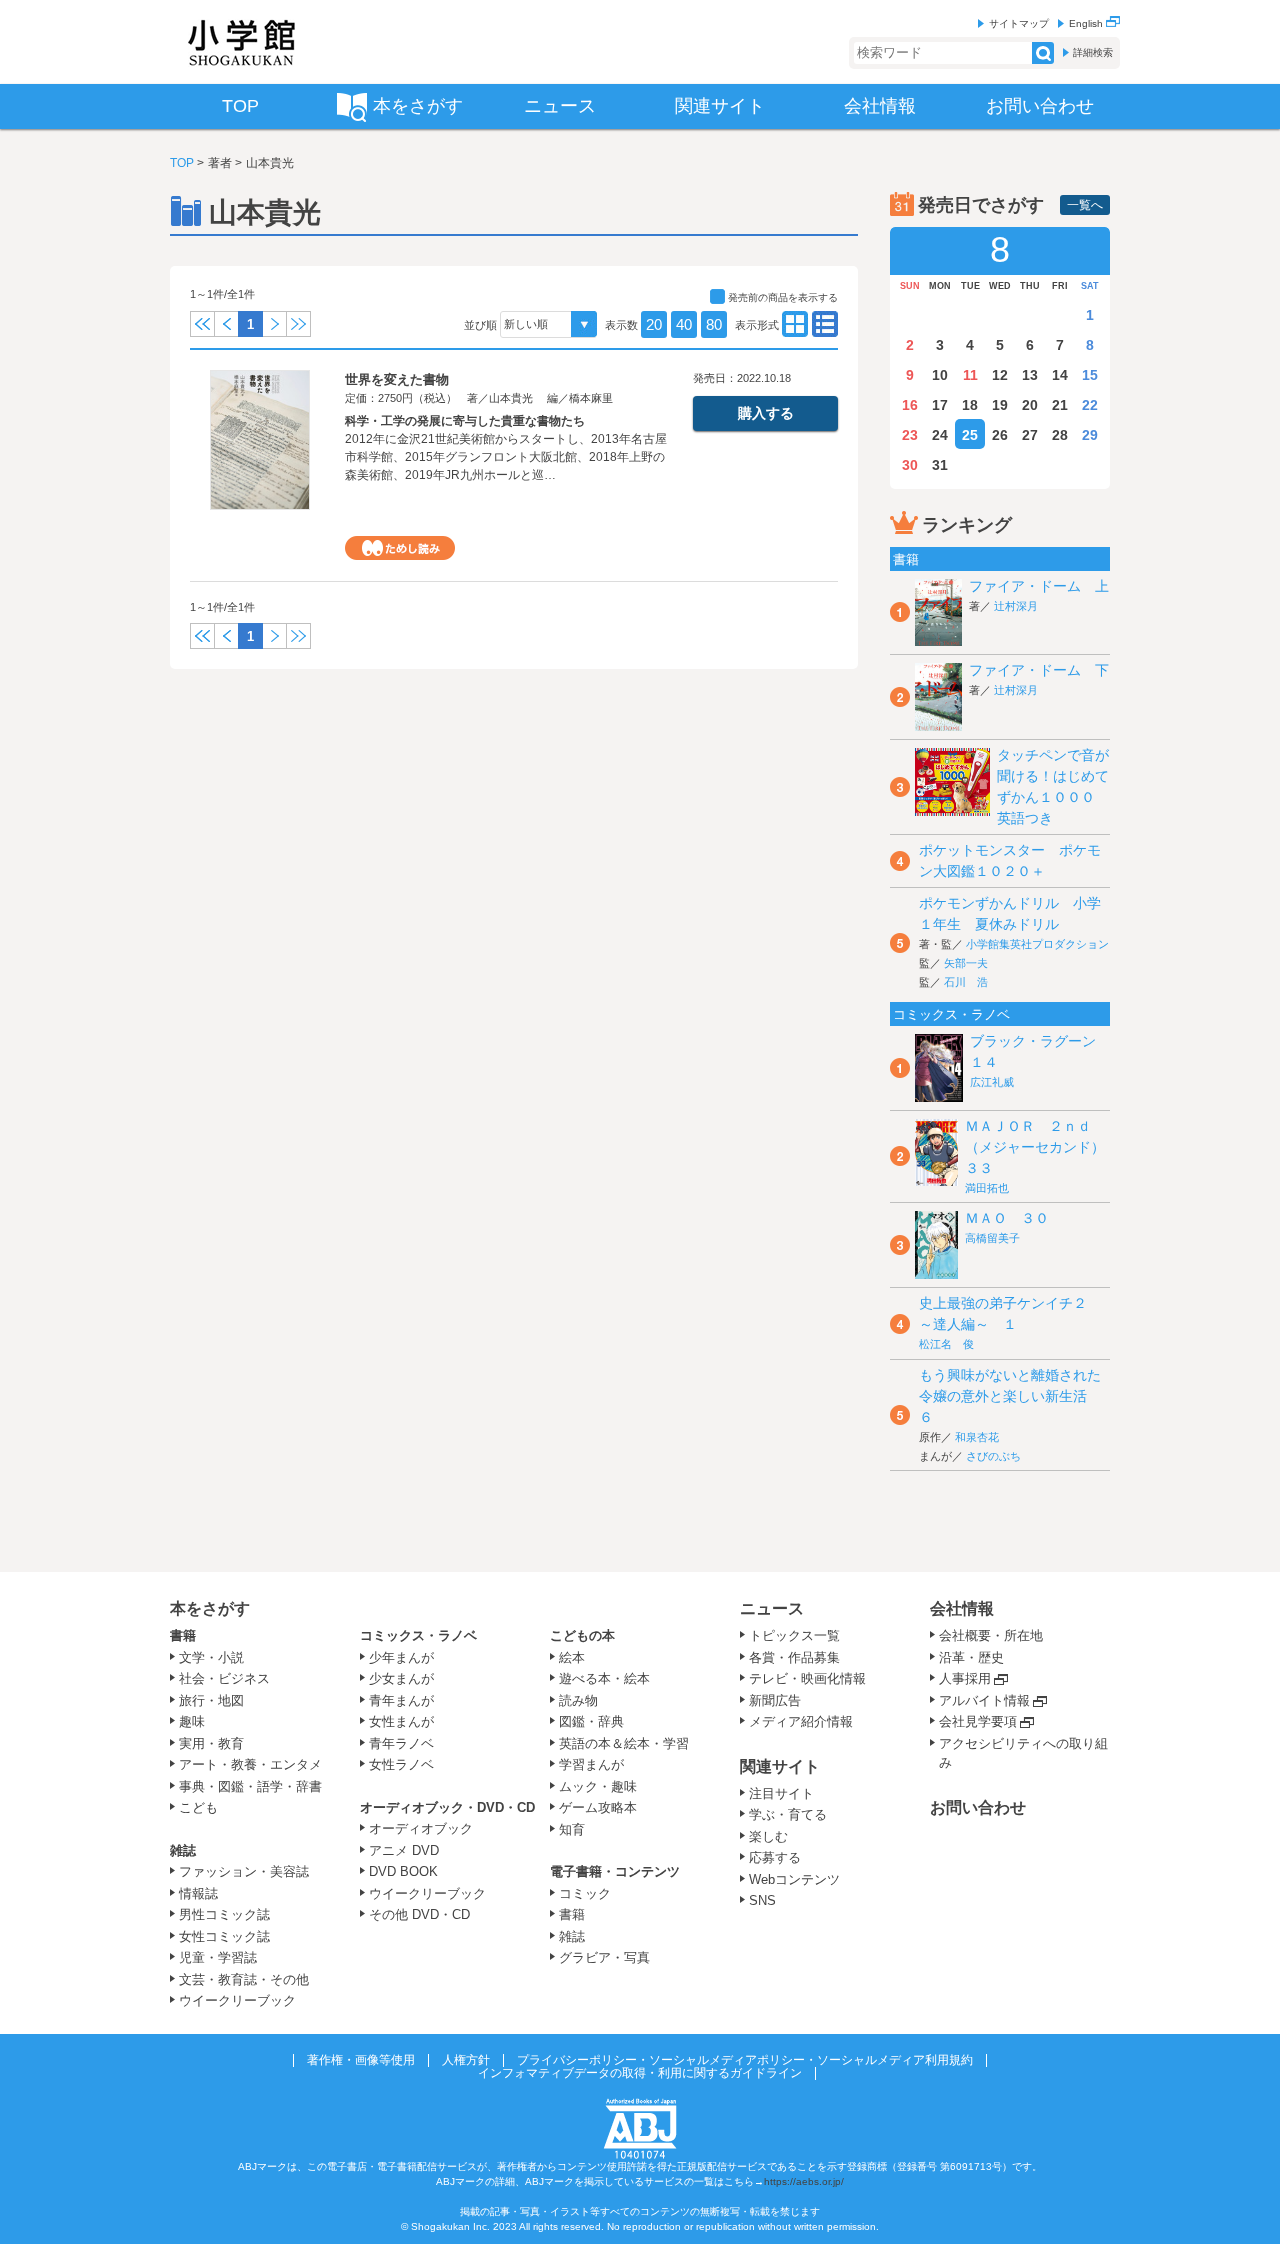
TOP (182, 163)
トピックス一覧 (794, 1635)
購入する (766, 413)
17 (940, 405)
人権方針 (466, 2060)
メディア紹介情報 (801, 1721)
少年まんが (401, 1657)
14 (1060, 375)
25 (970, 435)
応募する (775, 1857)
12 (1000, 375)
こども (198, 1807)
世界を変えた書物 (397, 379)
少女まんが (401, 1678)
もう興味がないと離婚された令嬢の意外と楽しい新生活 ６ (1010, 1396)
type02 (795, 324)
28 (1060, 435)
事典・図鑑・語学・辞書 (250, 1786)
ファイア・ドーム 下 (1039, 670)
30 (910, 465)
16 (910, 405)
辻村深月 (1016, 606)
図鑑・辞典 (591, 1721)
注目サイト (781, 1793)
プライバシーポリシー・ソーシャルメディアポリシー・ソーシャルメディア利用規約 (745, 2060)
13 (1030, 375)
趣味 (192, 1721)
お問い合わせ (978, 1807)
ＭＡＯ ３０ (1007, 1218)
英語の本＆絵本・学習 (624, 1743)
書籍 (183, 1635)
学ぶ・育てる (788, 1814)
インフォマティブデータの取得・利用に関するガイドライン (640, 2073)
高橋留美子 (992, 1238)
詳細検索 (1093, 52)
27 (1030, 435)
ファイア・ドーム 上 (1039, 586)
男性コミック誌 (224, 1914)
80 (714, 324)
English (1087, 23)
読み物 (578, 1700)
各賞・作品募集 (794, 1657)
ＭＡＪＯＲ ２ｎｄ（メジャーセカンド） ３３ (1042, 1147)
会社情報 (962, 1608)
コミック (585, 1893)
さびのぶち (993, 1456)
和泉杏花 (977, 1437)
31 (940, 465)
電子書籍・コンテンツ (615, 1871)
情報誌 (198, 1893)
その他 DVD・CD (419, 1914)
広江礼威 (992, 1082)
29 (1090, 435)
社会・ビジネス (224, 1678)
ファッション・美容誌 (244, 1871)
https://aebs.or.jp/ (804, 2181)
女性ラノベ (401, 1764)
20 (654, 324)
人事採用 (965, 1678)
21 (1060, 405)
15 (1090, 375)
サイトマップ (1019, 23)
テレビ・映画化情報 (807, 1678)
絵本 (572, 1657)
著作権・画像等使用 (361, 2060)
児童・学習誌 (218, 1957)
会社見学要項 (978, 1721)
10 (940, 375)
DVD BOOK (403, 1871)
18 (970, 405)
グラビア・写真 (604, 1957)
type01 (825, 324)
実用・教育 (211, 1743)
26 (1000, 435)
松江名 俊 (946, 1344)
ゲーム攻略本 (598, 1807)
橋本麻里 (591, 398)
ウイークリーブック (237, 2000)
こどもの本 (582, 1635)
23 (910, 435)
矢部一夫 (966, 963)
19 (1000, 405)
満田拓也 (987, 1188)
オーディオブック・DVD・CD (447, 1807)
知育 (572, 1829)
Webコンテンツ (794, 1879)
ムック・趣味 (598, 1786)
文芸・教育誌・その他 (244, 1979)
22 (1090, 405)
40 (684, 324)
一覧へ (1085, 205)
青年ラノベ (401, 1743)
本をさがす (210, 1608)
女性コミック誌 (224, 1936)
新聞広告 (775, 1700)
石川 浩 (966, 982)
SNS (762, 1900)
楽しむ (768, 1836)
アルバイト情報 (984, 1700)
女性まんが (401, 1721)
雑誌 (183, 1850)
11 (970, 375)
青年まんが (401, 1700)
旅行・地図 (211, 1700)
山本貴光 (511, 398)
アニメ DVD (404, 1850)
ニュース (772, 1608)
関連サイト (780, 1766)
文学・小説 (211, 1657)
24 (940, 435)
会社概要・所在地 (991, 1635)
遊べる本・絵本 (604, 1678)
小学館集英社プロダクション (1037, 944)
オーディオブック (421, 1828)
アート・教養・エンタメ (250, 1764)
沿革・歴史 (971, 1657)
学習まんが (598, 1764)
